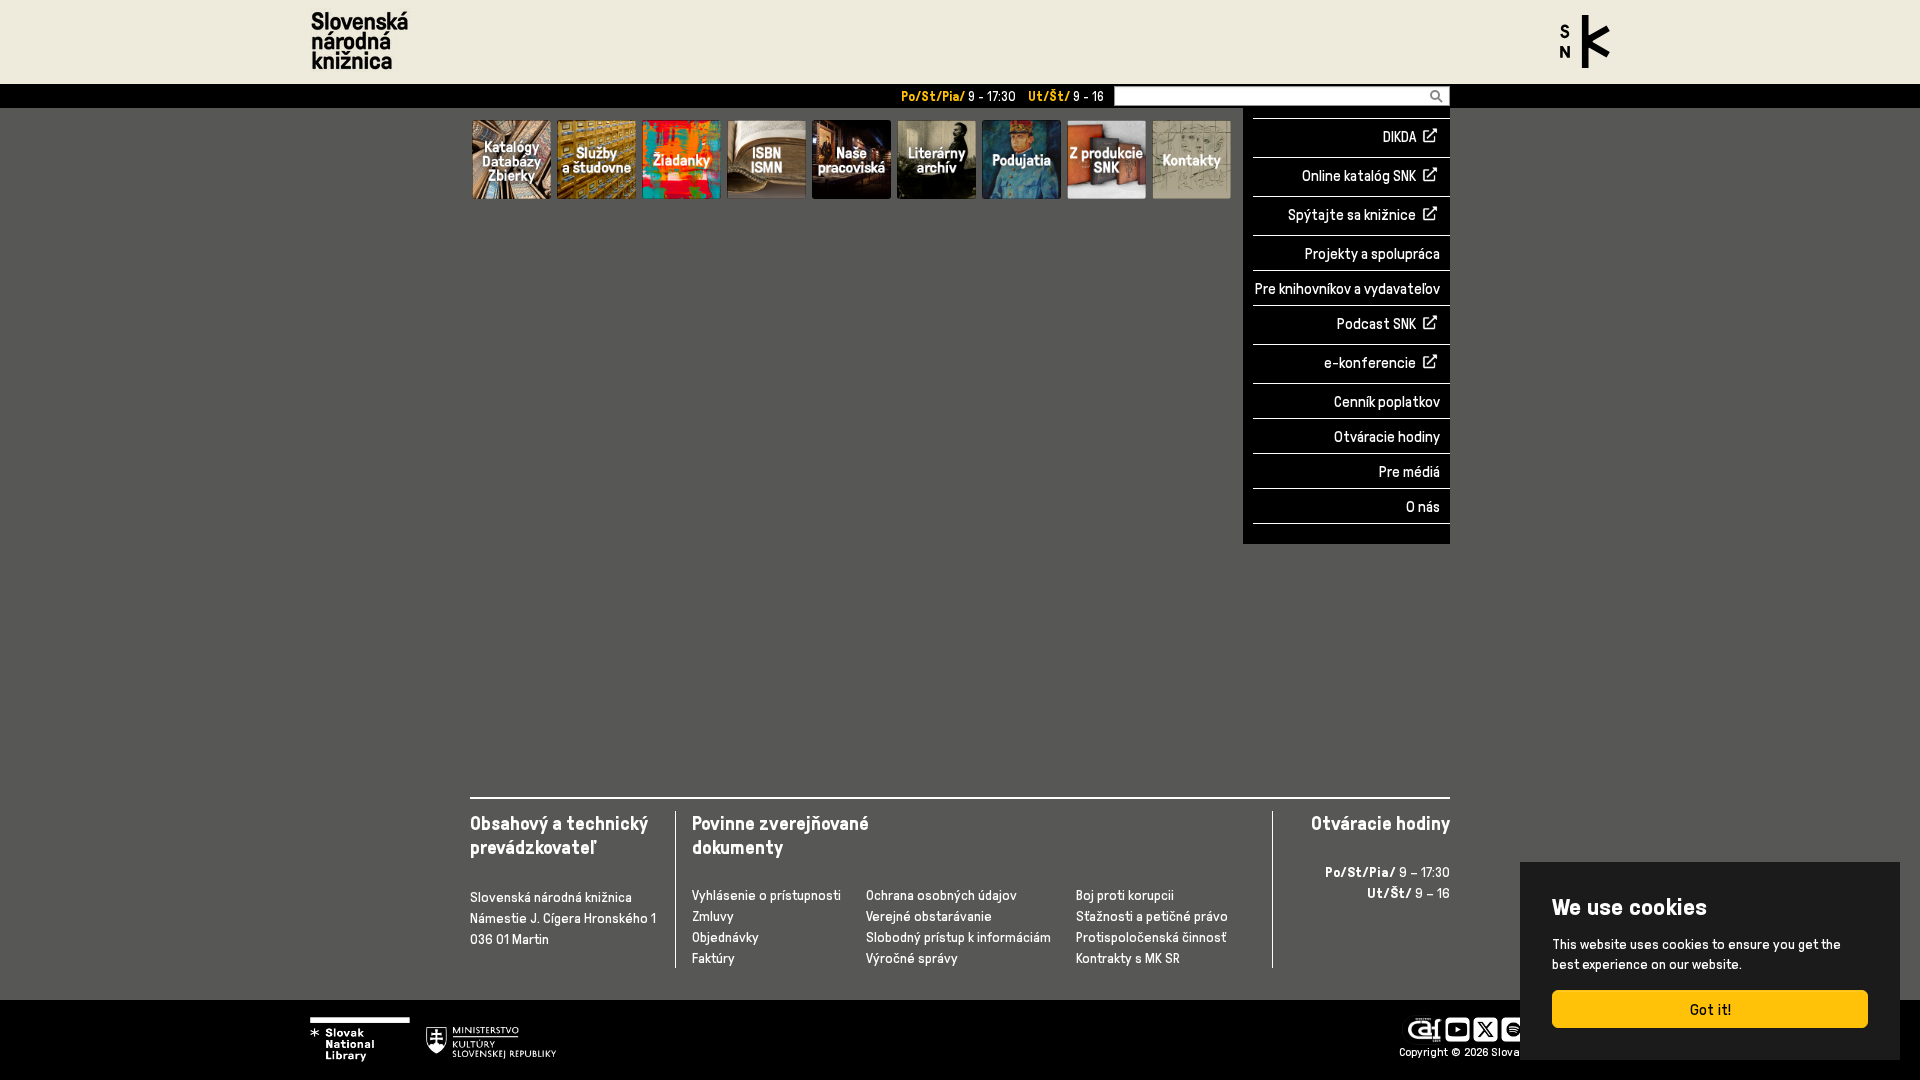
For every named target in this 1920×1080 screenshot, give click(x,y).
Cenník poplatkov (1387, 401)
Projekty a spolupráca (1372, 253)
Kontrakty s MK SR (1128, 957)
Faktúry (713, 957)
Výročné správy (912, 957)
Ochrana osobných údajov (941, 894)
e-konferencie (1370, 364)
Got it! (1710, 1009)
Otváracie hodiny (1387, 436)
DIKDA (1399, 138)
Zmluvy (713, 915)
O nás (1423, 506)
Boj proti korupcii (1125, 894)
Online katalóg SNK (1359, 177)
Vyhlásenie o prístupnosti (766, 894)
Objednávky (725, 936)
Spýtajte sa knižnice (1352, 216)
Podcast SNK (1376, 325)
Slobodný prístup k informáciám (958, 936)
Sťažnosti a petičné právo (1152, 915)
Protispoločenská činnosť (1151, 936)
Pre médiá (1409, 471)
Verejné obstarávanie (929, 915)
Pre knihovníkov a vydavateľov (1347, 288)
